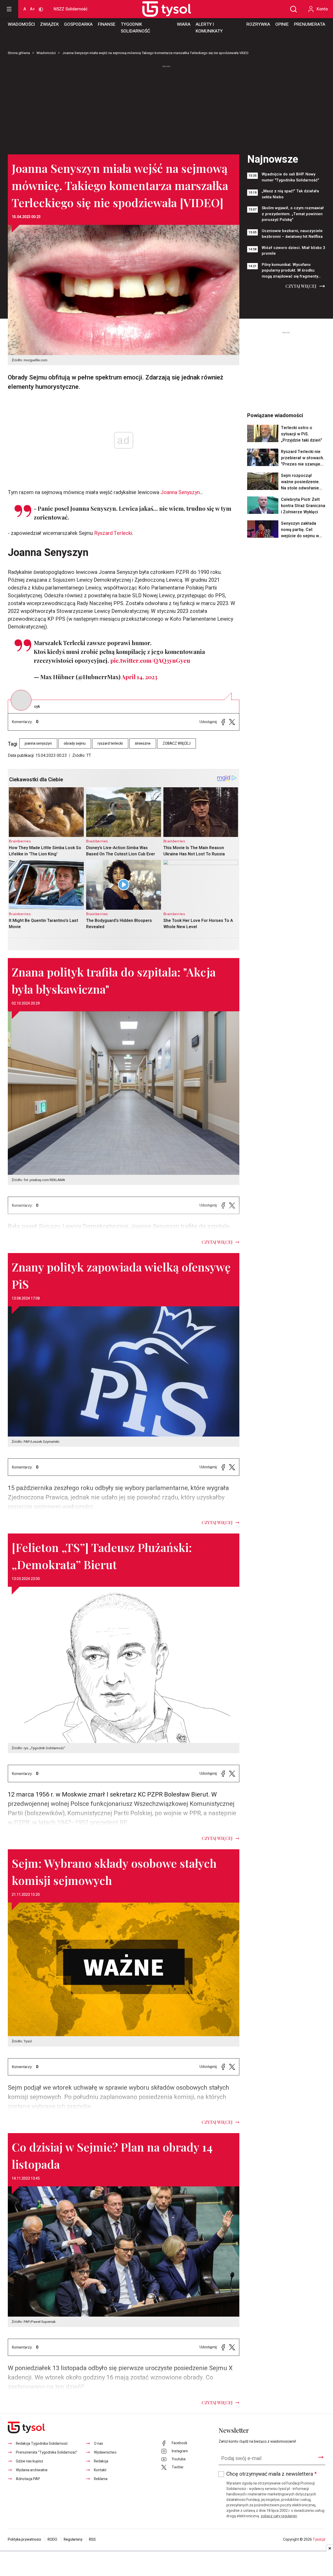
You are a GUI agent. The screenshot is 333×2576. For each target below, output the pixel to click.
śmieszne (143, 743)
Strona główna (19, 53)
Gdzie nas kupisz (30, 2461)
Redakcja (101, 2461)
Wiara (184, 24)
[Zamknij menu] (9, 9)
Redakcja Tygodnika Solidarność (42, 2444)
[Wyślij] (321, 2457)
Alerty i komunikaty (209, 28)
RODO (52, 2539)
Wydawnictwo (105, 2452)
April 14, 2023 (139, 677)
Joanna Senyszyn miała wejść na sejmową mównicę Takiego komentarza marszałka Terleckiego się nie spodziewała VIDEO (155, 53)
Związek (49, 24)
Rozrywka (258, 24)
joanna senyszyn (38, 743)
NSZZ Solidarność (71, 9)
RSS (92, 2539)
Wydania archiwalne (32, 2470)
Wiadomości (21, 24)
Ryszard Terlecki (113, 533)
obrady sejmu (75, 743)
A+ (32, 9)
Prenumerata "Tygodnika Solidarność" (47, 2452)
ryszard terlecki (110, 743)
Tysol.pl (319, 2539)
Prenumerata (310, 24)
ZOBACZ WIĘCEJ (177, 743)
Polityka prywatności (24, 2539)
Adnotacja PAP (28, 2479)
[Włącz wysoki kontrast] (41, 9)
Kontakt (100, 2470)
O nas (98, 2444)
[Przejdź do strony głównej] (161, 9)
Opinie (282, 24)
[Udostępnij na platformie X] (232, 722)
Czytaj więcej (301, 286)
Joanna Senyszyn (180, 492)
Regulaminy (73, 2539)
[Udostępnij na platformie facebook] (223, 722)
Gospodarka (78, 24)
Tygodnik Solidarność (135, 28)
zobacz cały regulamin (279, 2516)
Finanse (107, 24)
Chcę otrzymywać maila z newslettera (271, 2474)
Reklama (101, 2479)
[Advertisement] (166, 108)
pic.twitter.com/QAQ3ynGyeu (150, 660)
